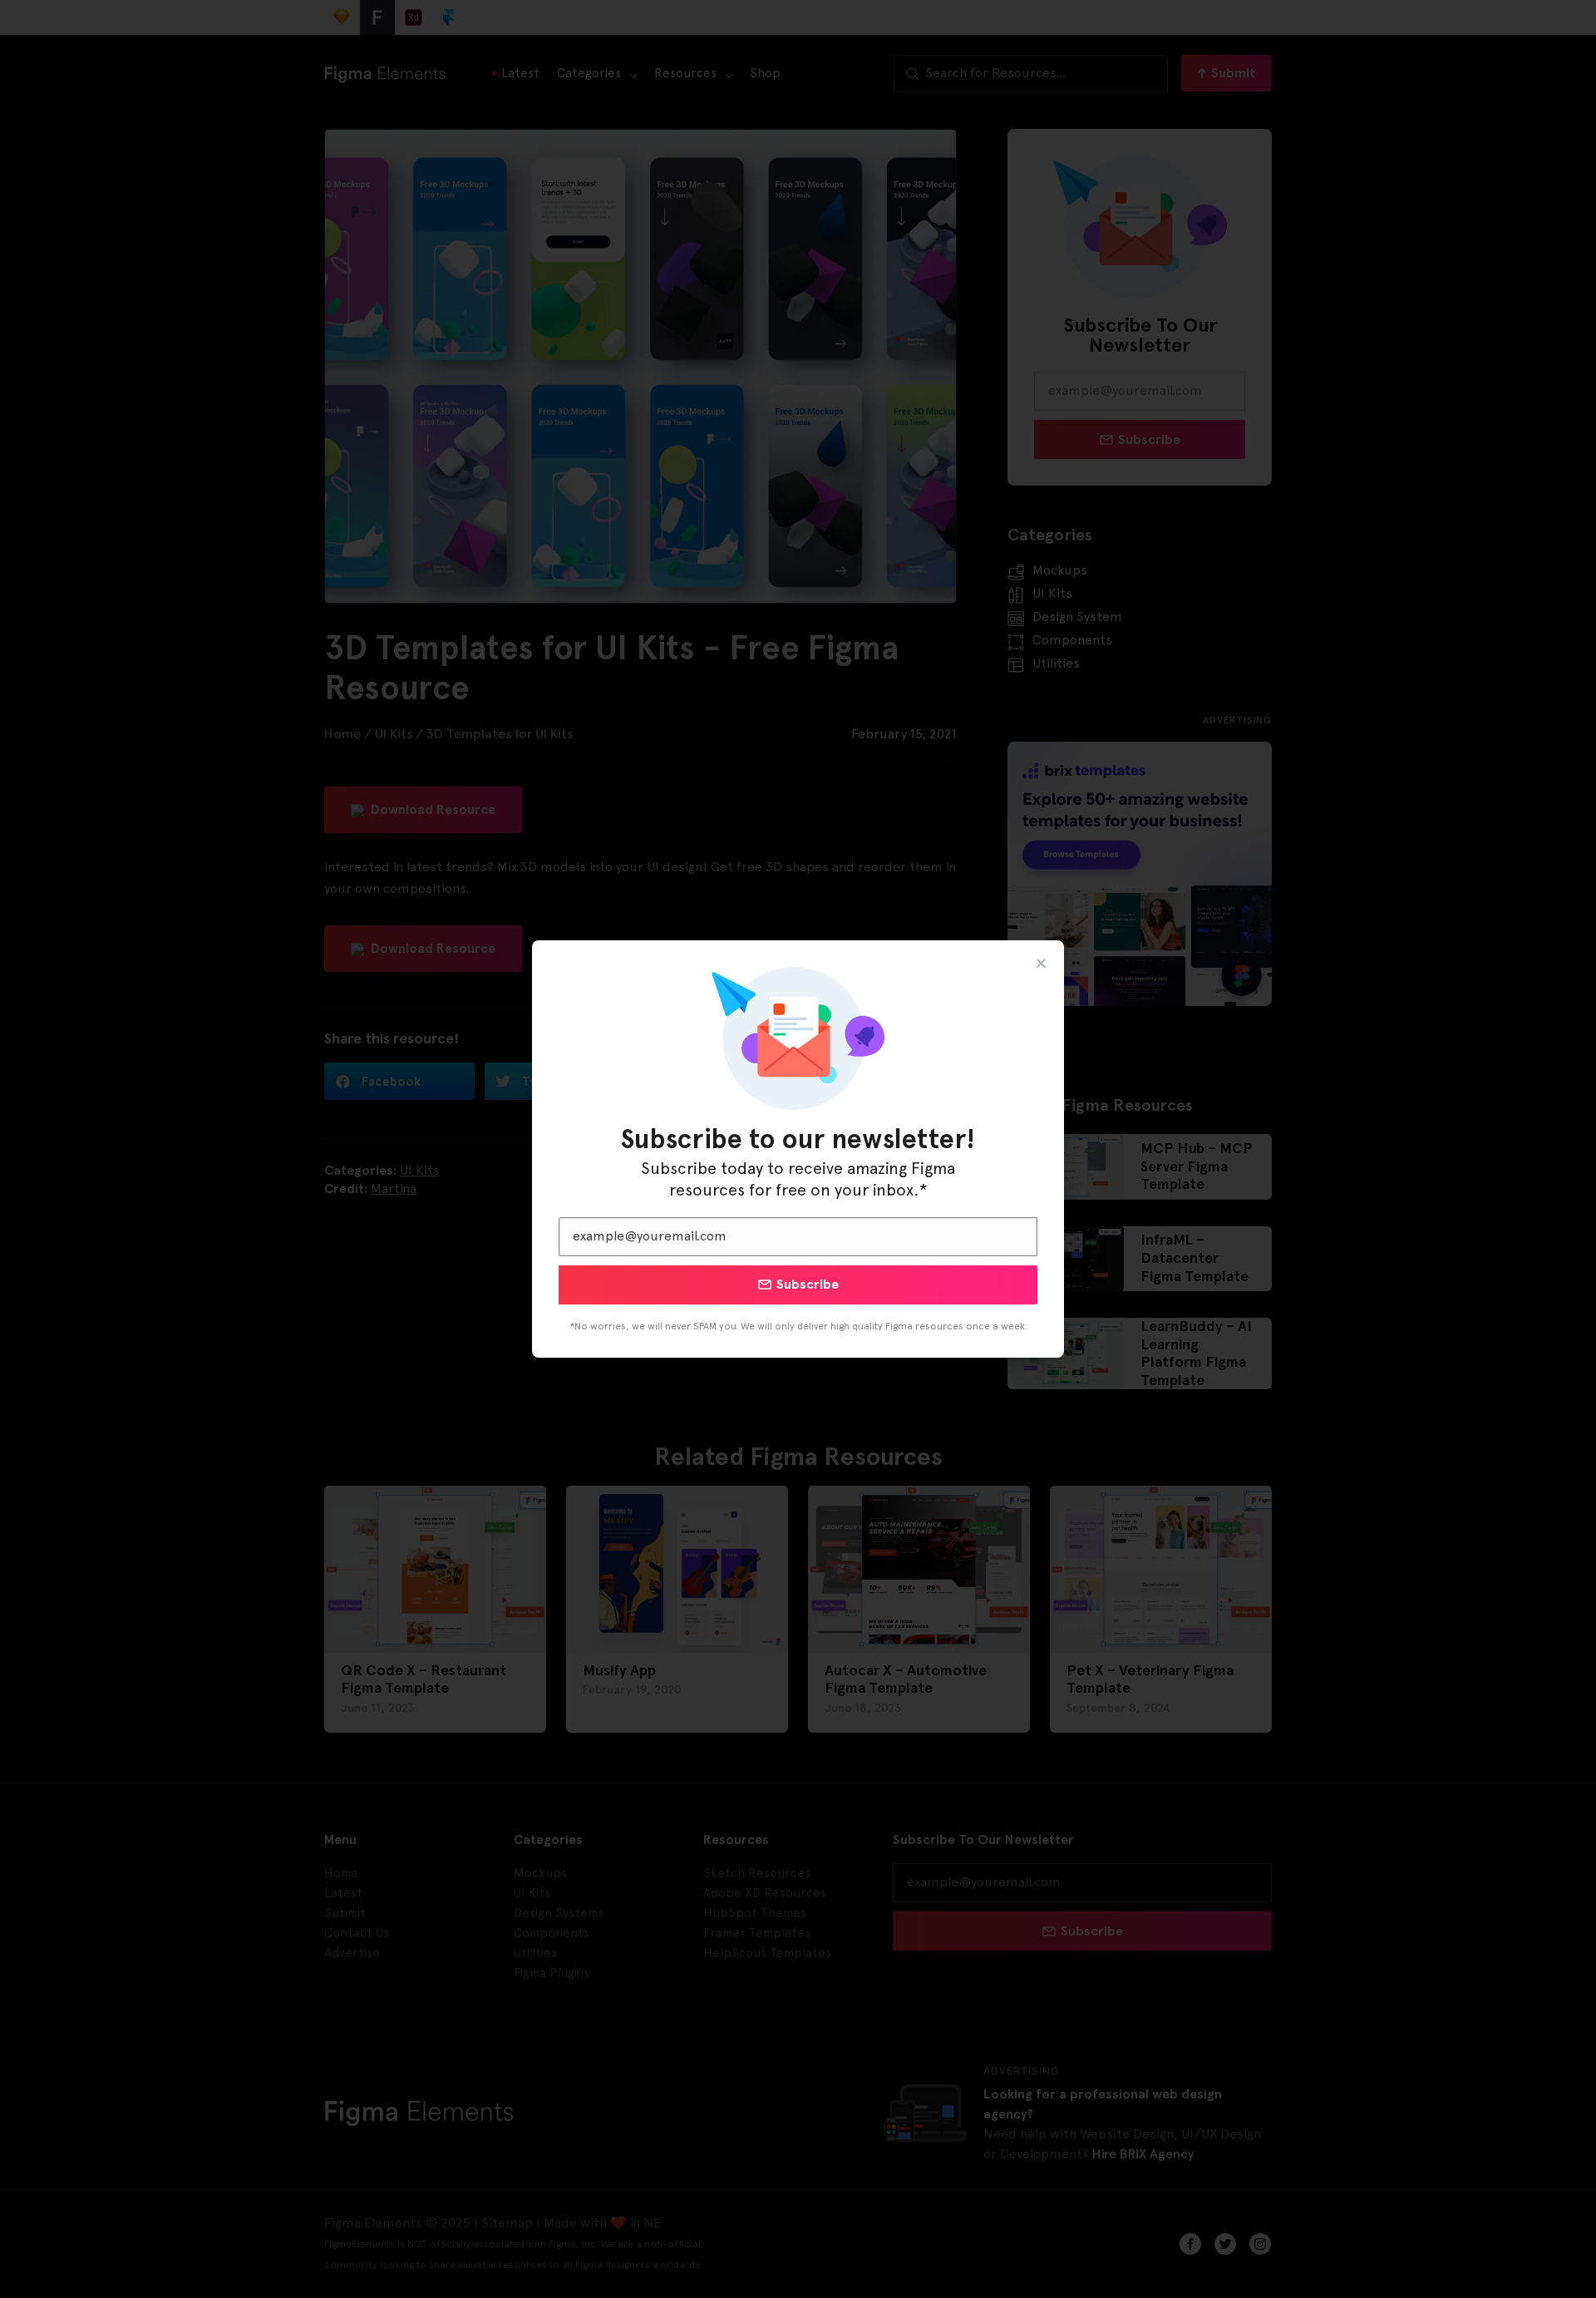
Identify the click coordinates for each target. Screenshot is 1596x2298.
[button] (1041, 963)
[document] (798, 1149)
